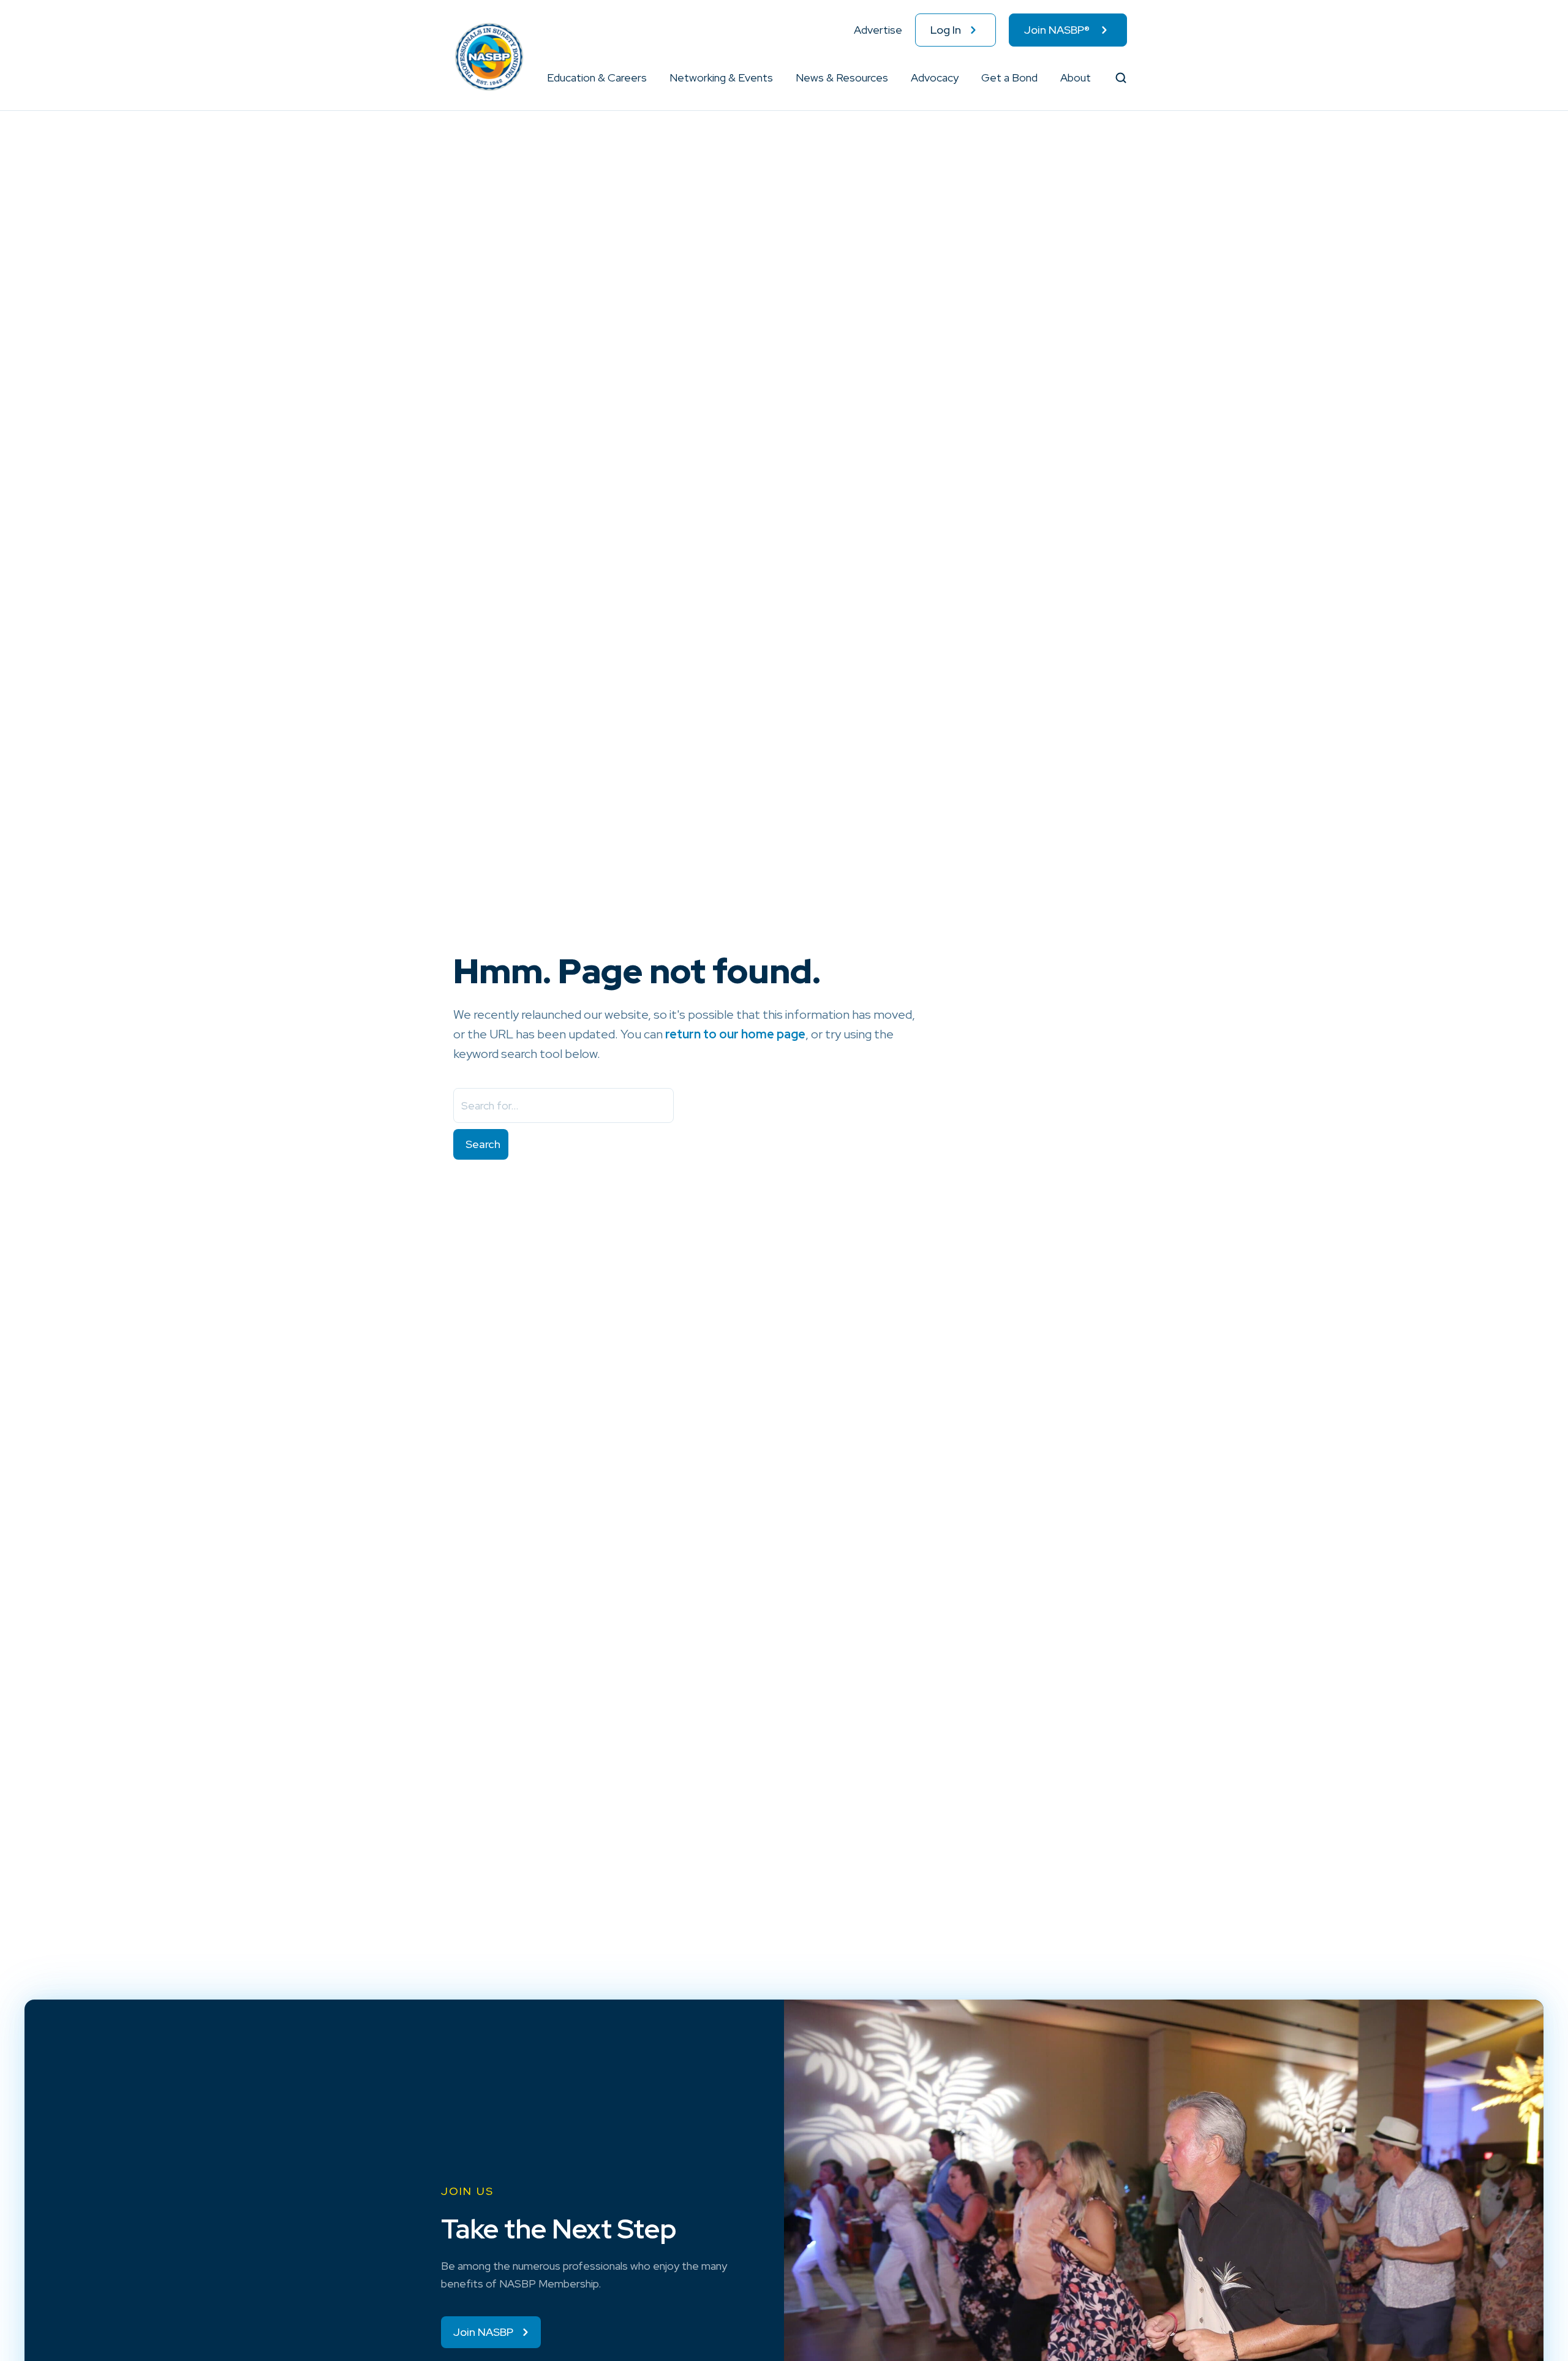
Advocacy (935, 77)
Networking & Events (721, 77)
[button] (647, 78)
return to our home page (735, 1034)
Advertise (878, 30)
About (1076, 77)
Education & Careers (597, 77)
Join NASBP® (1057, 30)
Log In (946, 30)
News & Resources (842, 77)
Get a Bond (1009, 77)
